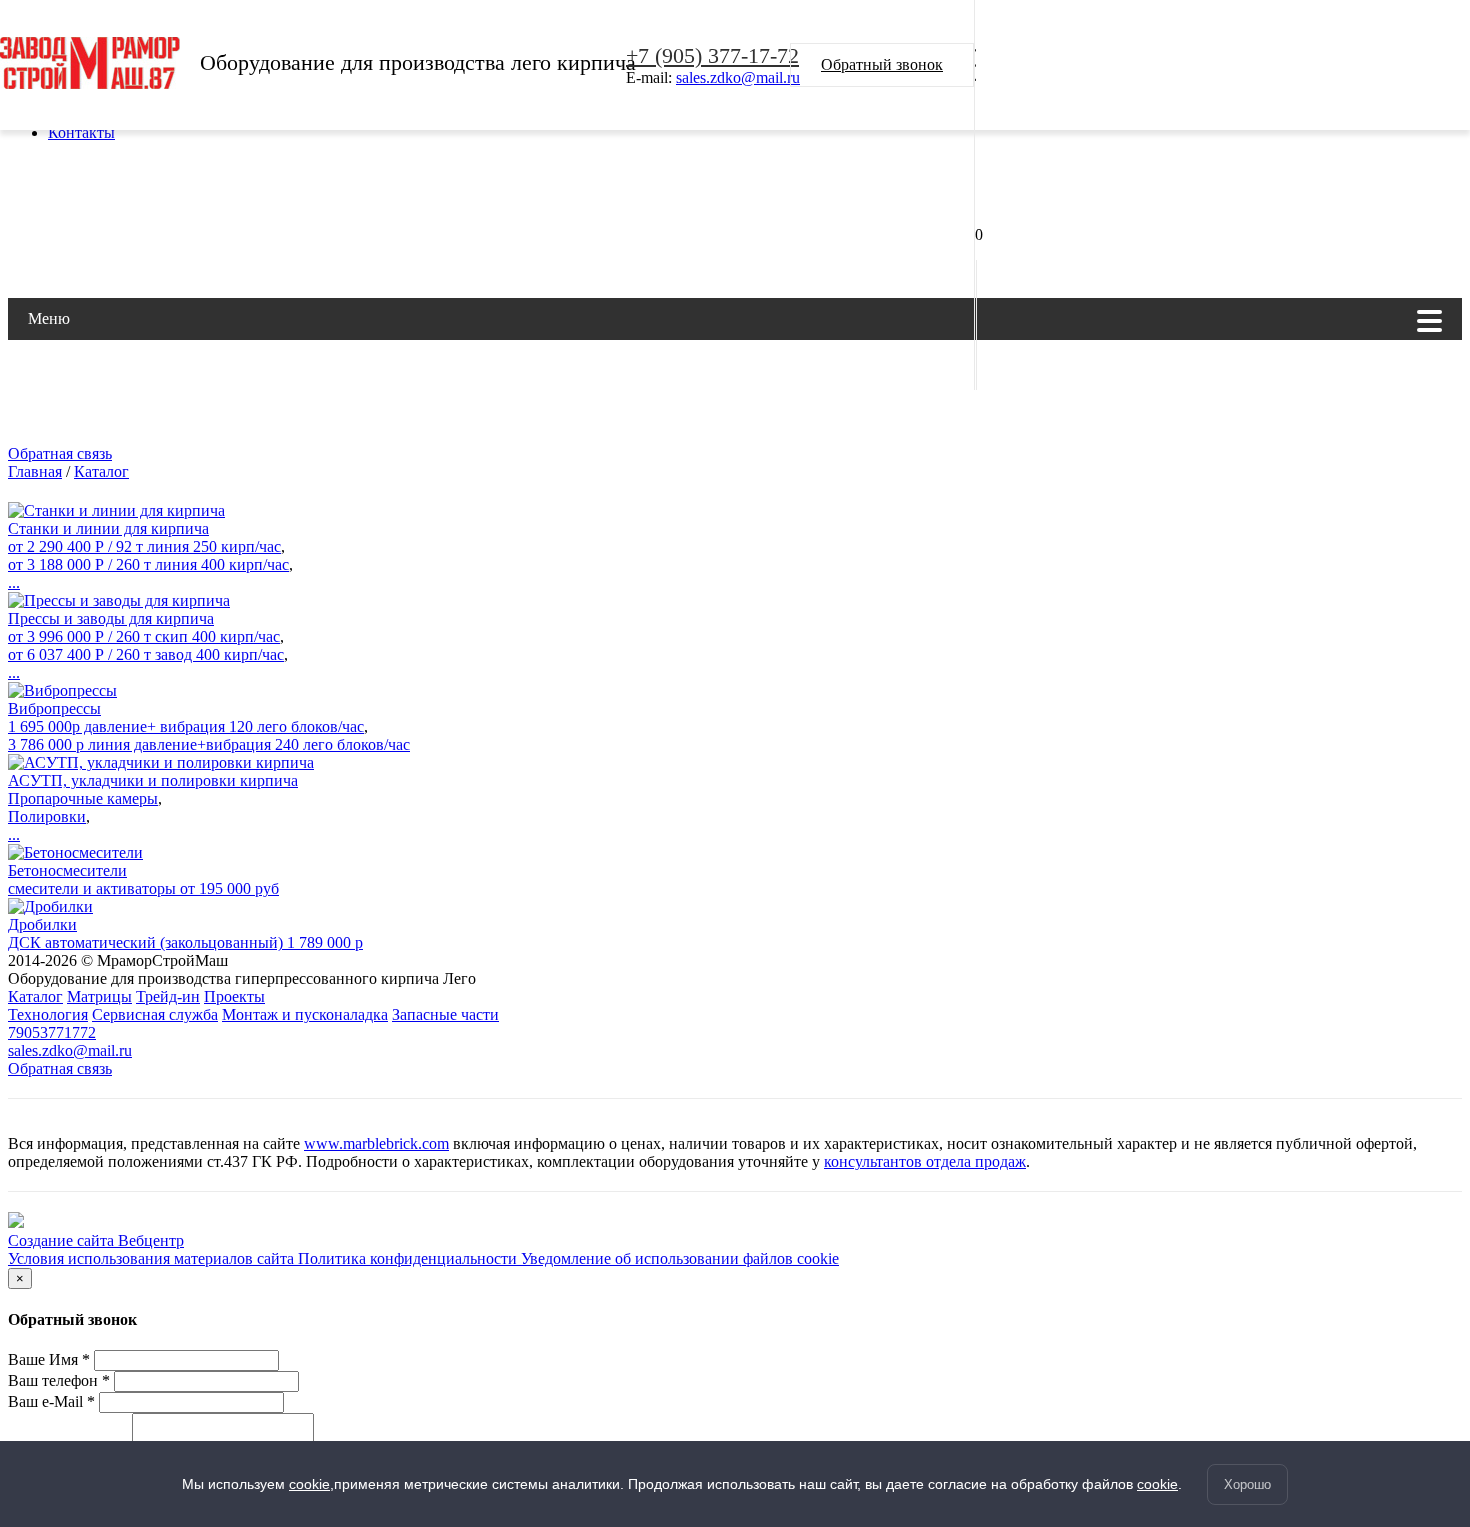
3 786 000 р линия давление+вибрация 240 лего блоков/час (209, 744)
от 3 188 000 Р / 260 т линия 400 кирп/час (148, 564)
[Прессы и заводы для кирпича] (119, 600)
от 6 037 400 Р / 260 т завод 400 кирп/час (146, 654)
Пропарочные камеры (83, 798)
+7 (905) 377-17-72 (712, 55)
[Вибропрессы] (62, 690)
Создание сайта (63, 1240)
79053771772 (52, 1032)
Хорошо (1247, 1484)
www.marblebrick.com (376, 1143)
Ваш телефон (59, 1380)
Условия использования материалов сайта (153, 1258)
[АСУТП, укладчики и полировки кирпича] (161, 762)
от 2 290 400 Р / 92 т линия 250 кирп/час (144, 546)
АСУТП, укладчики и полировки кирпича (153, 780)
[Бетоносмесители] (75, 852)
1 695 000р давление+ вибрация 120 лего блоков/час (186, 726)
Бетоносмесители (67, 870)
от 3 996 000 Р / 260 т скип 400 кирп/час (144, 636)
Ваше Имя (49, 1359)
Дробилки (42, 924)
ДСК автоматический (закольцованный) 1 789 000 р (185, 942)
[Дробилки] (50, 906)
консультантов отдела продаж (925, 1161)
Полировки (47, 816)
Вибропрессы (54, 708)
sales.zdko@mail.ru (738, 77)
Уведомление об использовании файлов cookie (680, 1258)
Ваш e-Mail (51, 1401)
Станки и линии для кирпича (108, 528)
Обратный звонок (882, 64)
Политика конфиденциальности (409, 1258)
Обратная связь (60, 453)
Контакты (81, 132)
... (14, 582)
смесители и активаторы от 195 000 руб (143, 888)
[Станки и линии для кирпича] (116, 510)
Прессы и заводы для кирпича (111, 618)
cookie (309, 1484)
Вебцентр (151, 1240)
